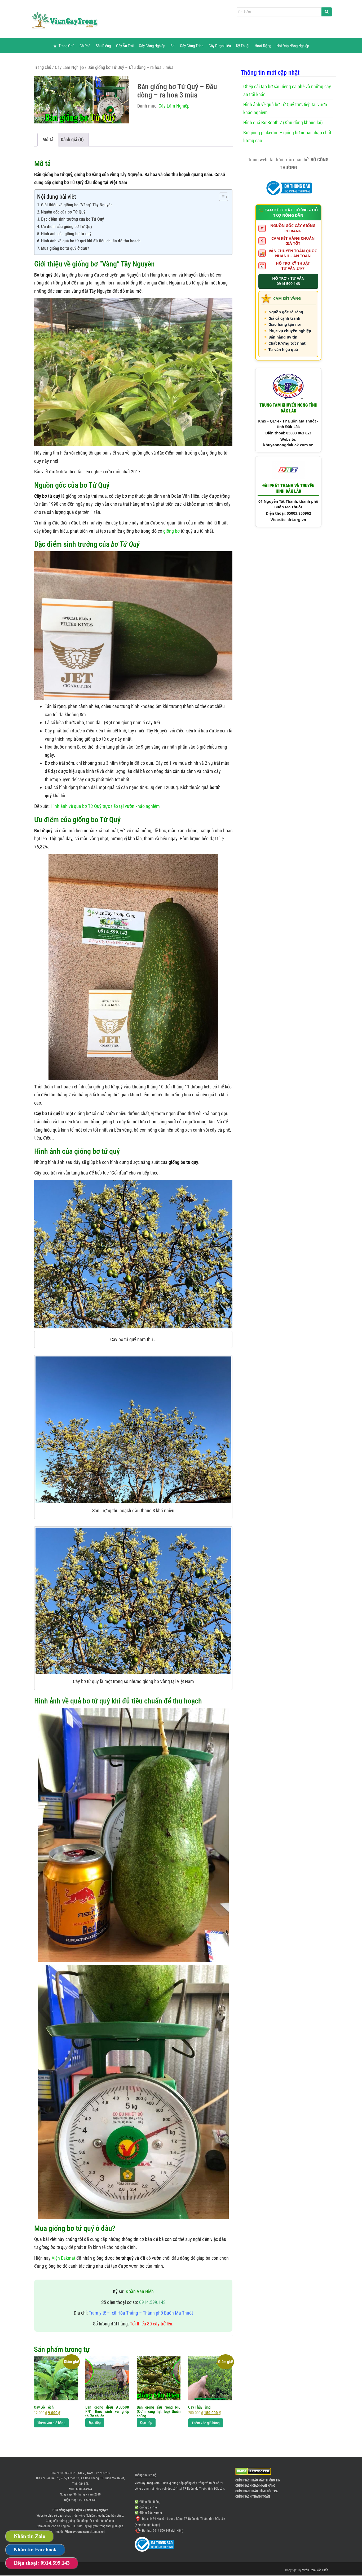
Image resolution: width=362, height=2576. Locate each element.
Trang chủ (43, 67)
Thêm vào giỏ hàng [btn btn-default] (51, 2423)
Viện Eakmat (63, 2258)
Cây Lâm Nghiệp (69, 67)
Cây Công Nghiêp (152, 46)
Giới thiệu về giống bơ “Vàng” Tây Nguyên (77, 205)
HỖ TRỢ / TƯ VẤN (288, 281)
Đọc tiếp (95, 2423)
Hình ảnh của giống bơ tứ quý (66, 234)
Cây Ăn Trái (125, 46)
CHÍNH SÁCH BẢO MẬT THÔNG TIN (258, 2480)
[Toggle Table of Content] (221, 197)
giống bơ (171, 531)
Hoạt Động (263, 46)
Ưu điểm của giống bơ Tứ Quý (67, 227)
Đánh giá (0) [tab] (72, 139)
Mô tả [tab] (48, 139)
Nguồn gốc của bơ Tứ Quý (63, 212)
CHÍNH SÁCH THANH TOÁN (253, 2497)
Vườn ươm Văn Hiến (315, 2570)
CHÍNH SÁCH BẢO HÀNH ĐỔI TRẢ (257, 2491)
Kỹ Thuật (243, 46)
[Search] (327, 12)
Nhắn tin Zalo (30, 2536)
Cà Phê (85, 46)
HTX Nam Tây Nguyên (84, 2526)
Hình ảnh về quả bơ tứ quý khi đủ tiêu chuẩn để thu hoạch (91, 241)
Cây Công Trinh (192, 46)
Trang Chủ (66, 46)
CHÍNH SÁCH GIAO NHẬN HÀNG (255, 2486)
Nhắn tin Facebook (35, 2550)
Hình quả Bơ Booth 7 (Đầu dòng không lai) (283, 123)
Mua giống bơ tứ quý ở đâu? (65, 248)
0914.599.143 (88, 2500)
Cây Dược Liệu (220, 46)
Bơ (173, 46)
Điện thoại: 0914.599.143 (42, 2563)
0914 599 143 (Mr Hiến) (168, 2531)
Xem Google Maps (147, 2525)
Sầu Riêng (103, 46)
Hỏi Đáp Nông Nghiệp (293, 46)
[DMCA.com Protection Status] (253, 2471)
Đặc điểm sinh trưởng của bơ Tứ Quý (72, 219)
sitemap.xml (97, 2532)
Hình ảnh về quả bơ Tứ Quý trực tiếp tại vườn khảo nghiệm (105, 806)
